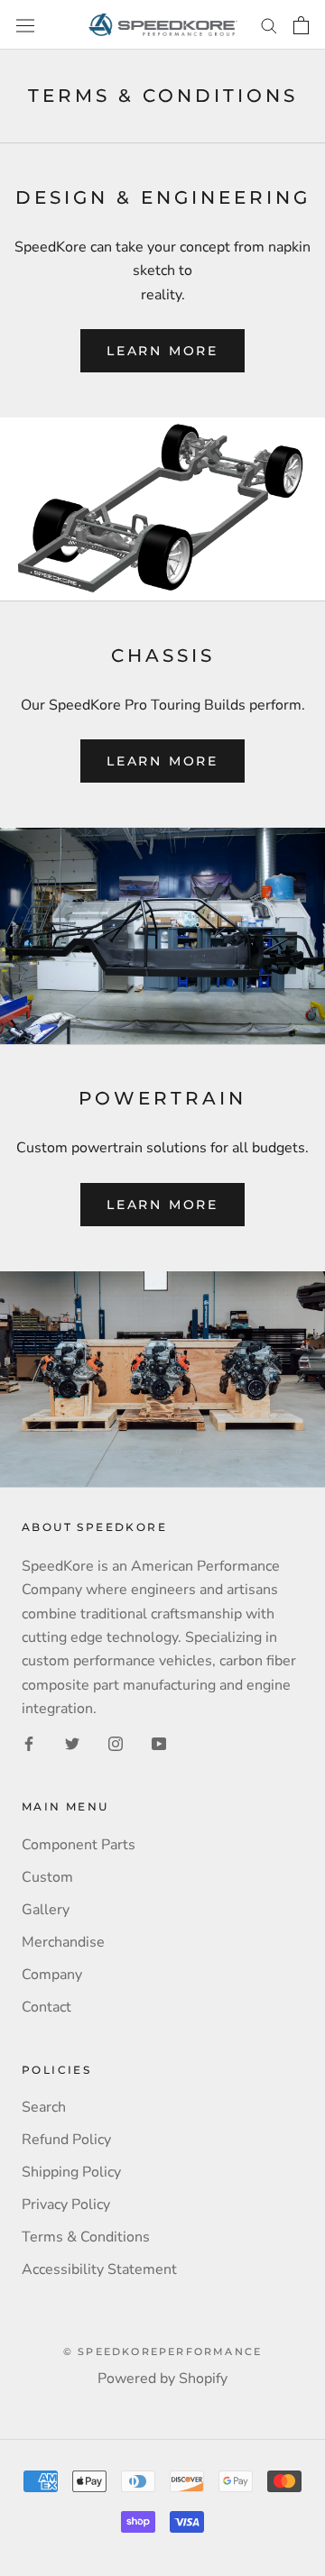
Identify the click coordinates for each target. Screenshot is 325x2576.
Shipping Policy (71, 2172)
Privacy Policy (66, 2205)
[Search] (269, 25)
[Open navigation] (25, 25)
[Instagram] (116, 1742)
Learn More (162, 351)
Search (44, 2107)
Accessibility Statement (99, 2269)
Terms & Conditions (86, 2237)
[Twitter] (72, 1742)
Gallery (46, 1910)
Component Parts (79, 1845)
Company (52, 1975)
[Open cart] (301, 25)
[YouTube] (159, 1742)
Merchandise (63, 1942)
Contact (46, 2007)
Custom (47, 1877)
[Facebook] (29, 1742)
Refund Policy (66, 2140)
